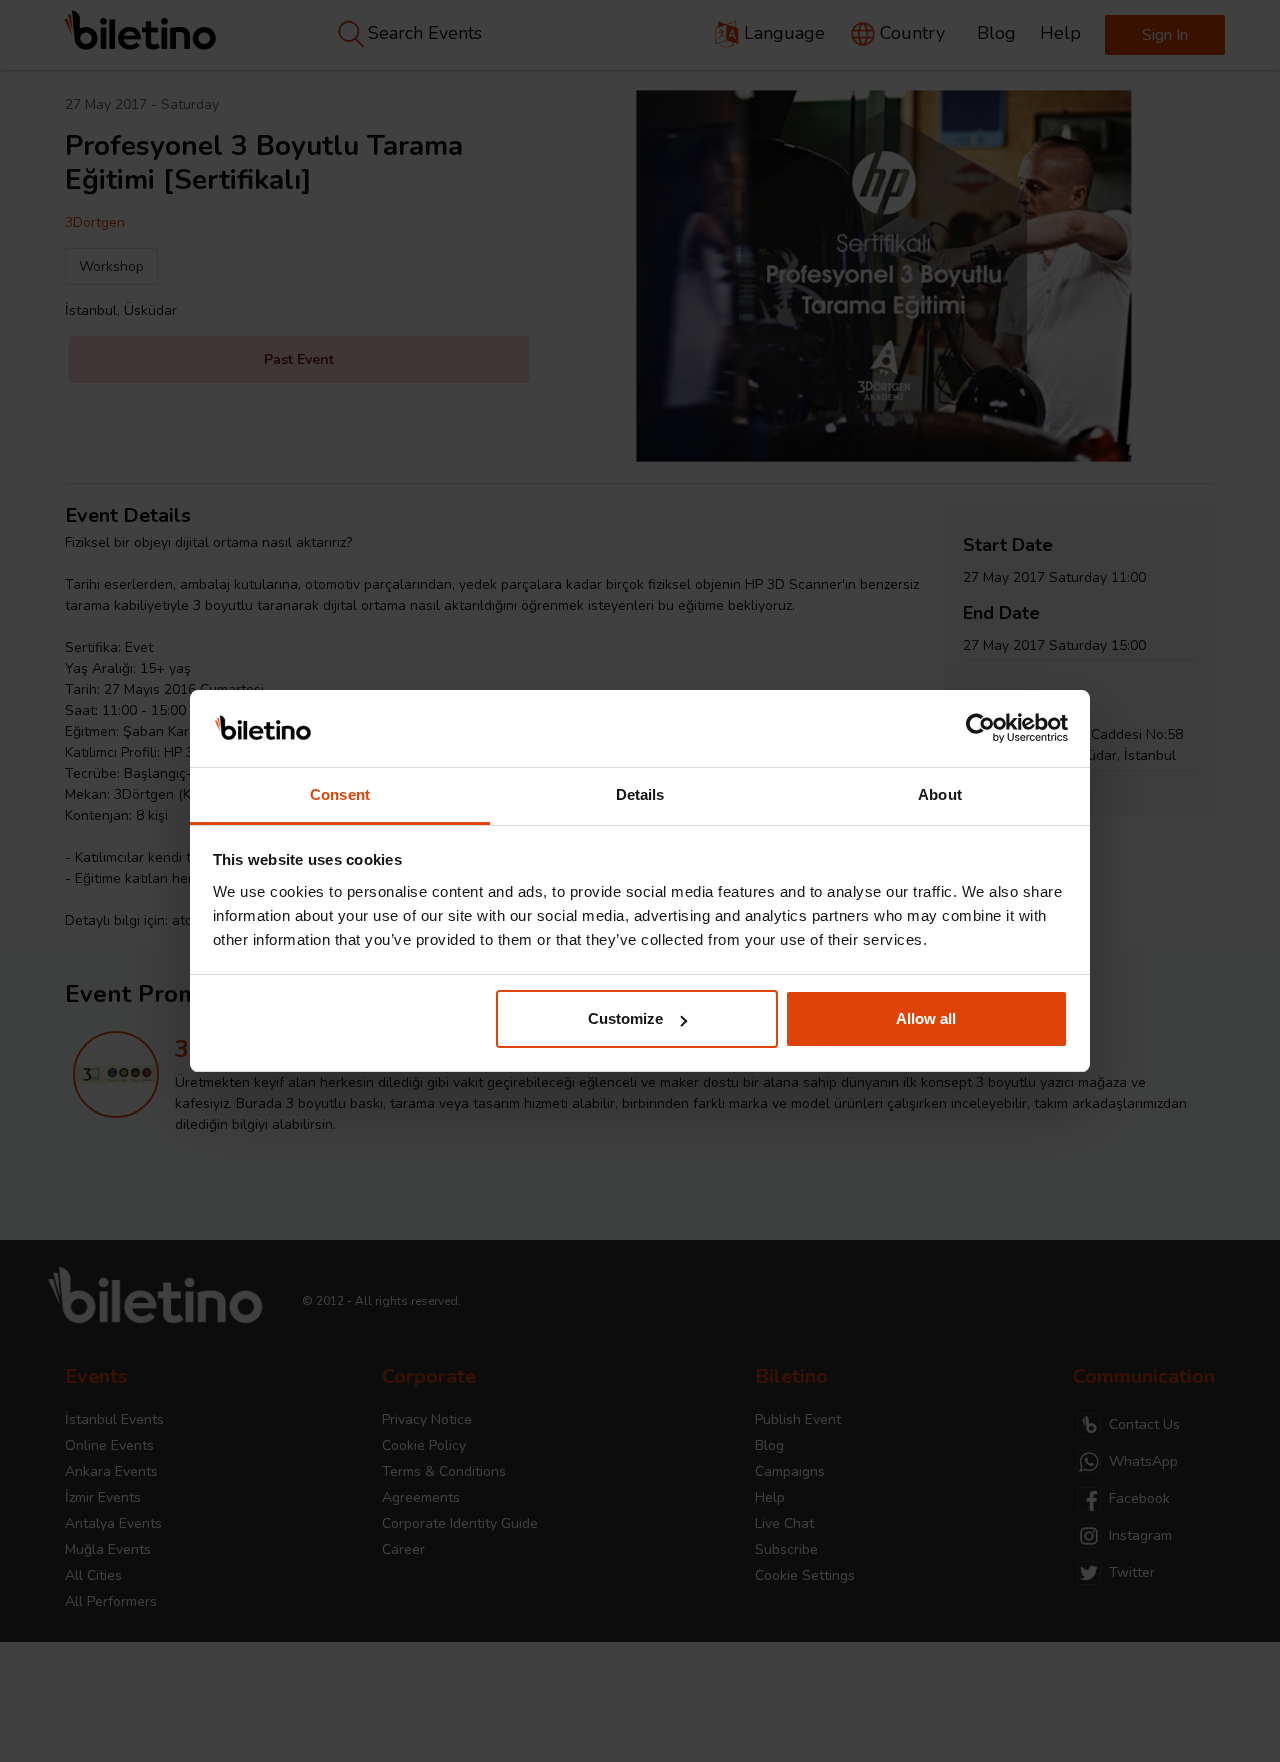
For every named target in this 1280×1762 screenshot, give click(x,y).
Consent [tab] (340, 794)
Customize (625, 1018)
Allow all (926, 1018)
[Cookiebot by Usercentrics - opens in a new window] (980, 729)
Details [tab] (640, 794)
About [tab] (940, 794)
